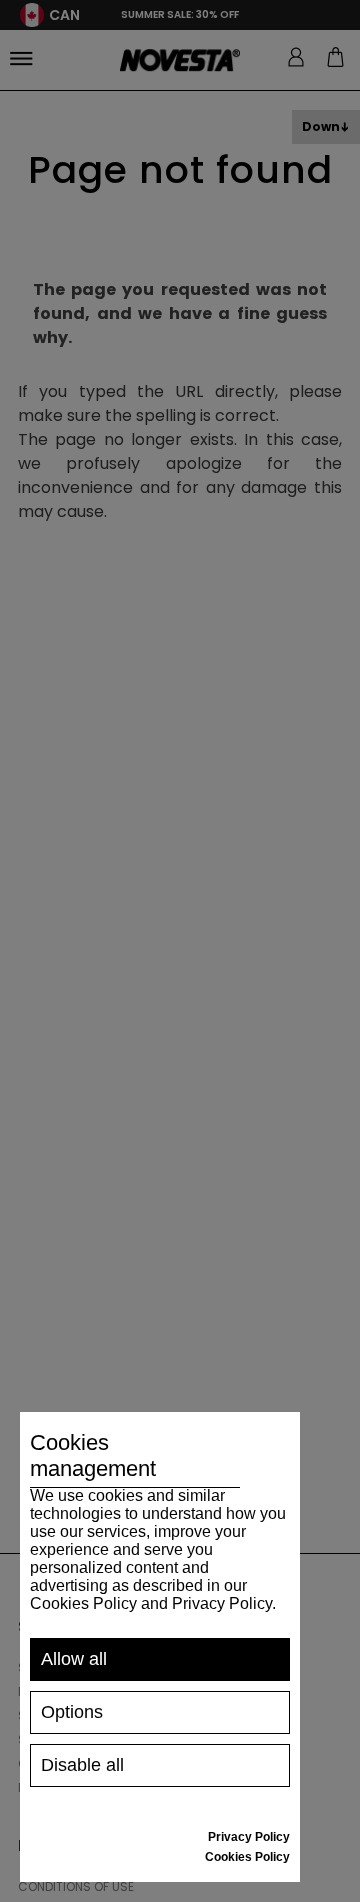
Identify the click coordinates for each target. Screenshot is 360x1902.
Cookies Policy (247, 1857)
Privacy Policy (249, 1837)
